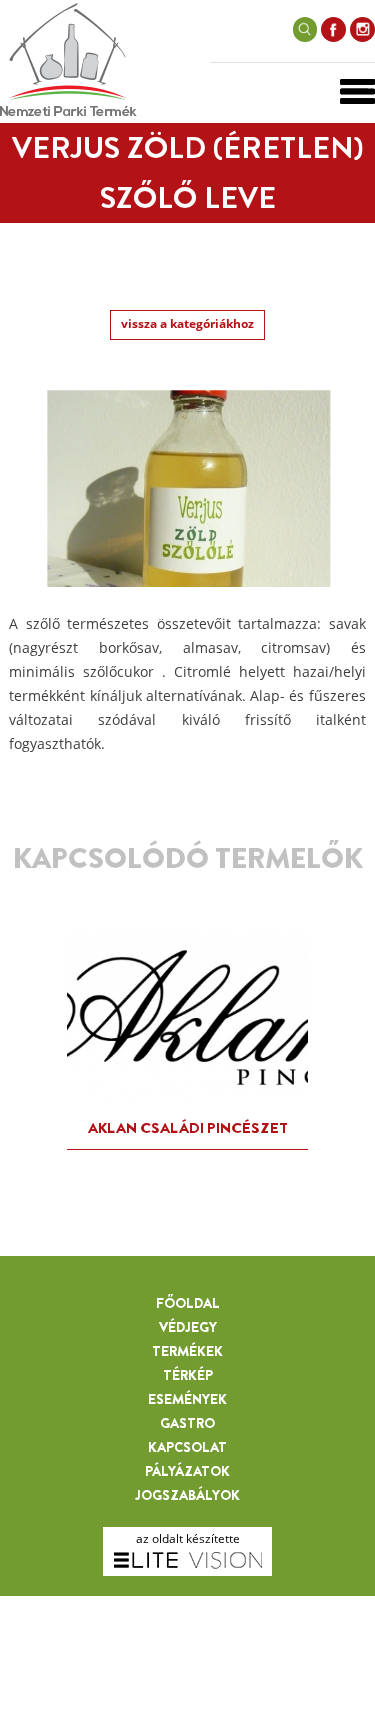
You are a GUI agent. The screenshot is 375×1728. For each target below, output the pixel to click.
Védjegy (188, 1327)
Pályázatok (187, 1471)
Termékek (187, 1351)
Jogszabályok (187, 1495)
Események (187, 1399)
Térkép (188, 1375)
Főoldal (188, 1303)
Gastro (187, 1423)
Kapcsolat (187, 1447)
